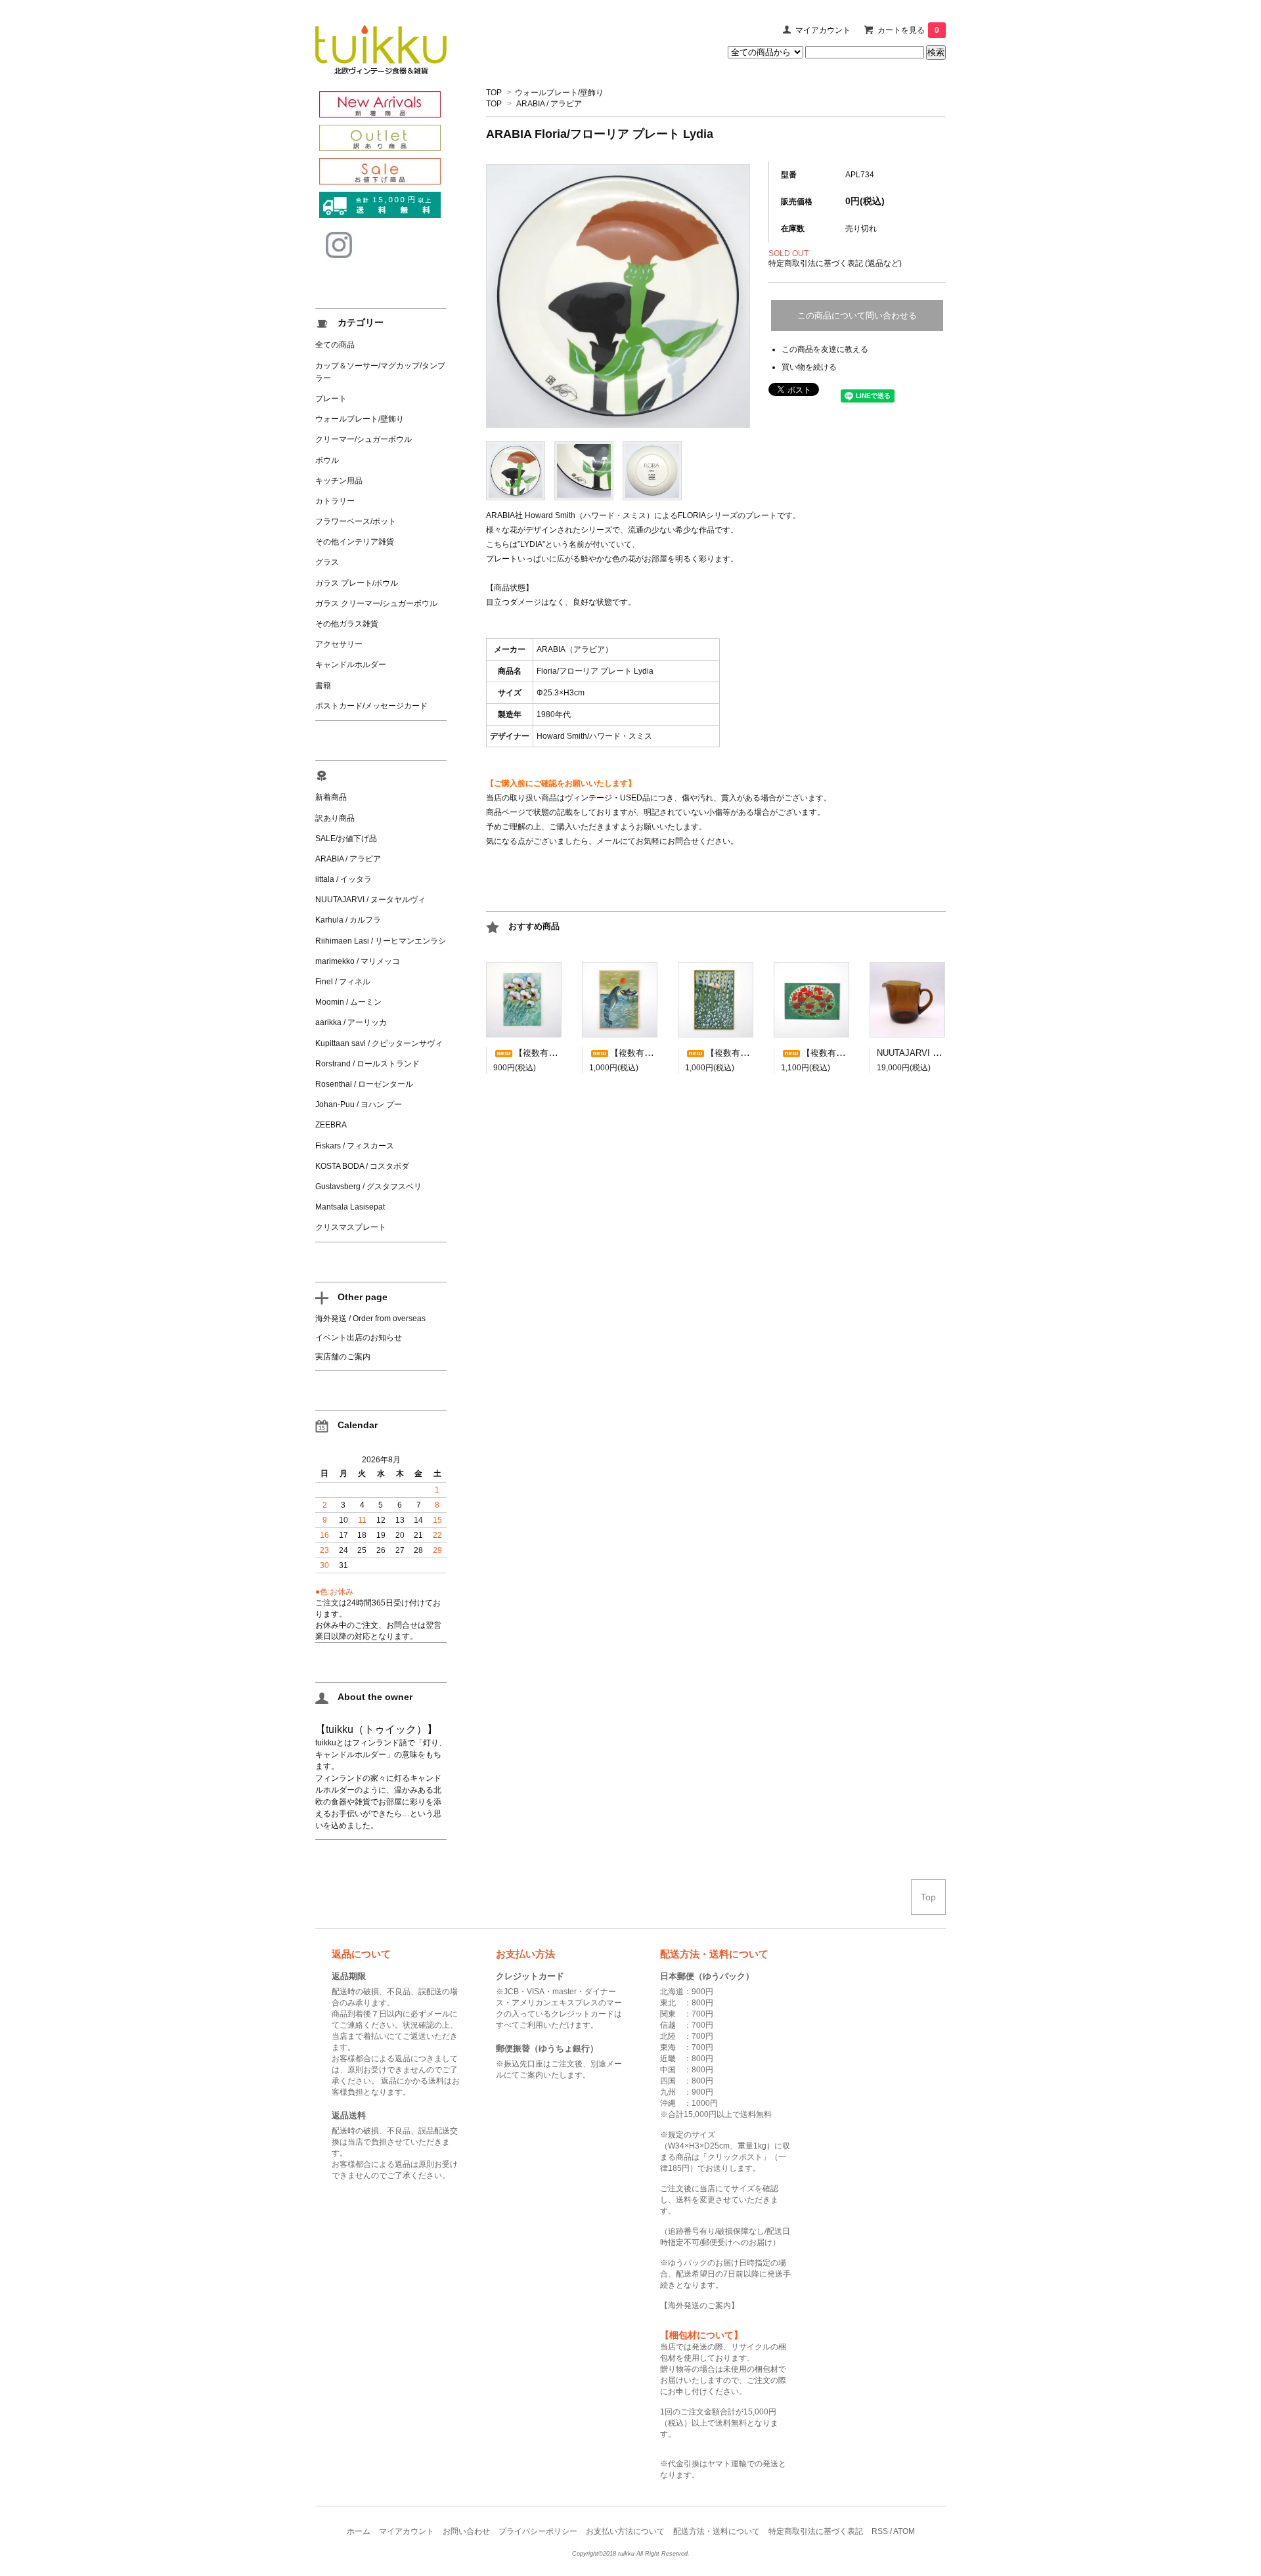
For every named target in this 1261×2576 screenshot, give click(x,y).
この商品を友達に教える (825, 349)
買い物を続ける (809, 367)
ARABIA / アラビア (549, 104)
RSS (880, 2531)
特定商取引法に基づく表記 (816, 2531)
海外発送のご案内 (699, 2305)
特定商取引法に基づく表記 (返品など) (835, 263)
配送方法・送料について (717, 2531)
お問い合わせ (466, 2531)
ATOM (904, 2531)
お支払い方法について (625, 2531)
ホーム (359, 2531)
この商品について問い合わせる (857, 316)
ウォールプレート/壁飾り (559, 93)
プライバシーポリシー (538, 2531)
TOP (494, 93)
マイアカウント (823, 30)
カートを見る (908, 30)
